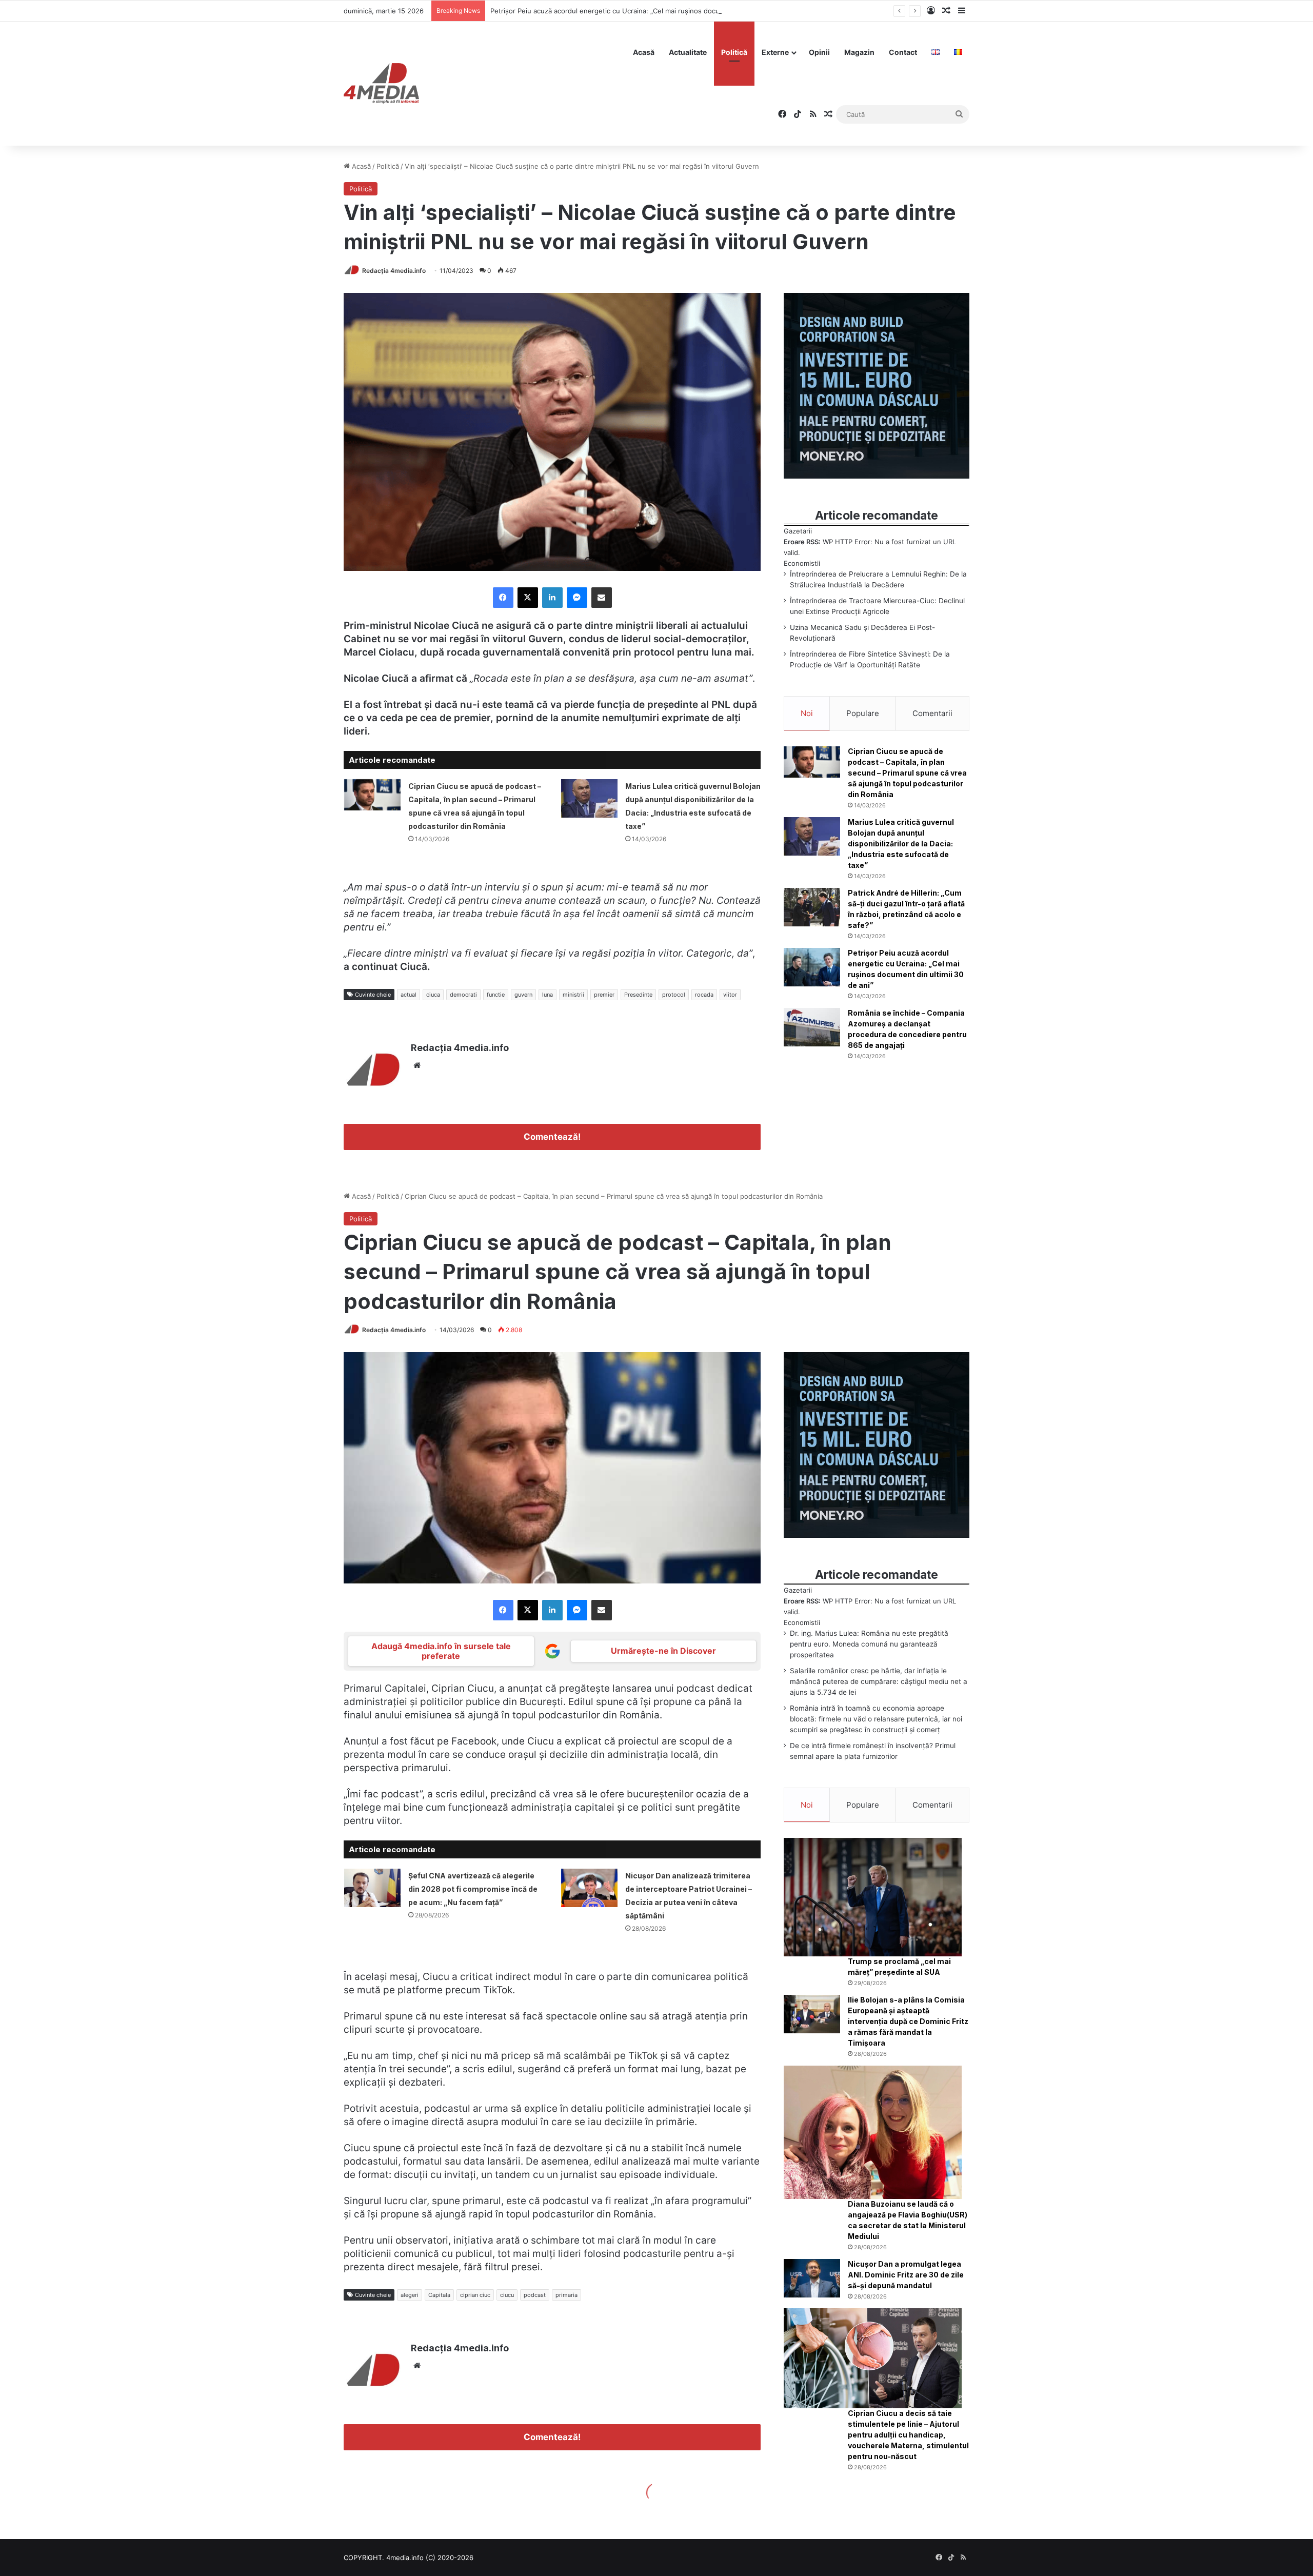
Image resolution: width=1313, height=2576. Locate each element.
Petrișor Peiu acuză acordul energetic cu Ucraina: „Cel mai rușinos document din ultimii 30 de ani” (646, 11)
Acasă (644, 52)
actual (409, 995)
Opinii (819, 52)
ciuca (433, 995)
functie (496, 995)
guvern (523, 995)
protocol (674, 995)
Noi (807, 713)
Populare (863, 713)
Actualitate (688, 52)
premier (604, 995)
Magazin (859, 52)
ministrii (573, 995)
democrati (463, 995)
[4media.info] (381, 84)
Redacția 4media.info (394, 271)
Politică (734, 52)
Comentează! (552, 1137)
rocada (704, 995)
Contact (903, 52)
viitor (730, 995)
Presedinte (638, 995)
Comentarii (932, 713)
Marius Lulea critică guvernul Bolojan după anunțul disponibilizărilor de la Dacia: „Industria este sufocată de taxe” (901, 844)
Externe (775, 52)
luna (548, 995)
